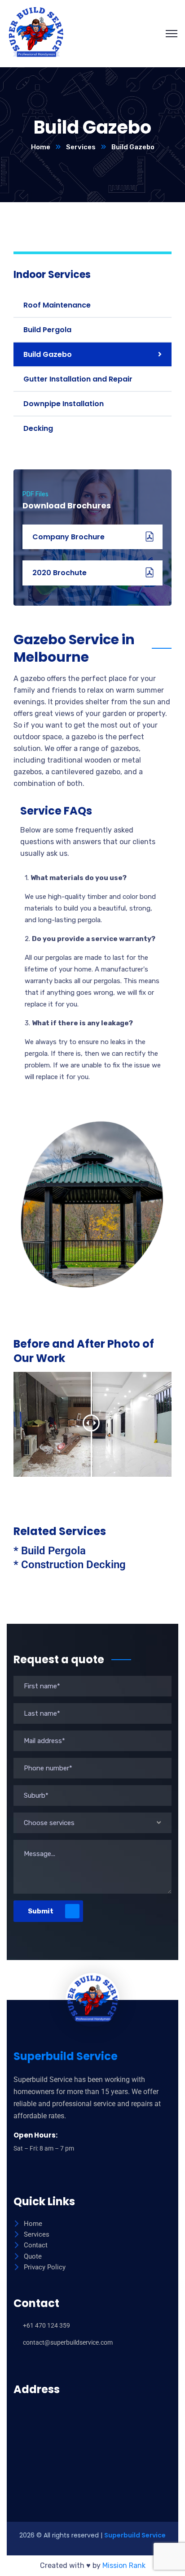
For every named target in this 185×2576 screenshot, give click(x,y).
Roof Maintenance (57, 305)
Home (41, 147)
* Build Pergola (50, 1551)
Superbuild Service (135, 2535)
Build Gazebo (48, 354)
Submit (41, 1911)
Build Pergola (47, 330)
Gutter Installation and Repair (78, 379)
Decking (38, 428)
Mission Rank (124, 2565)
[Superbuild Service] (36, 33)
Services (81, 147)
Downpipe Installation (64, 404)
